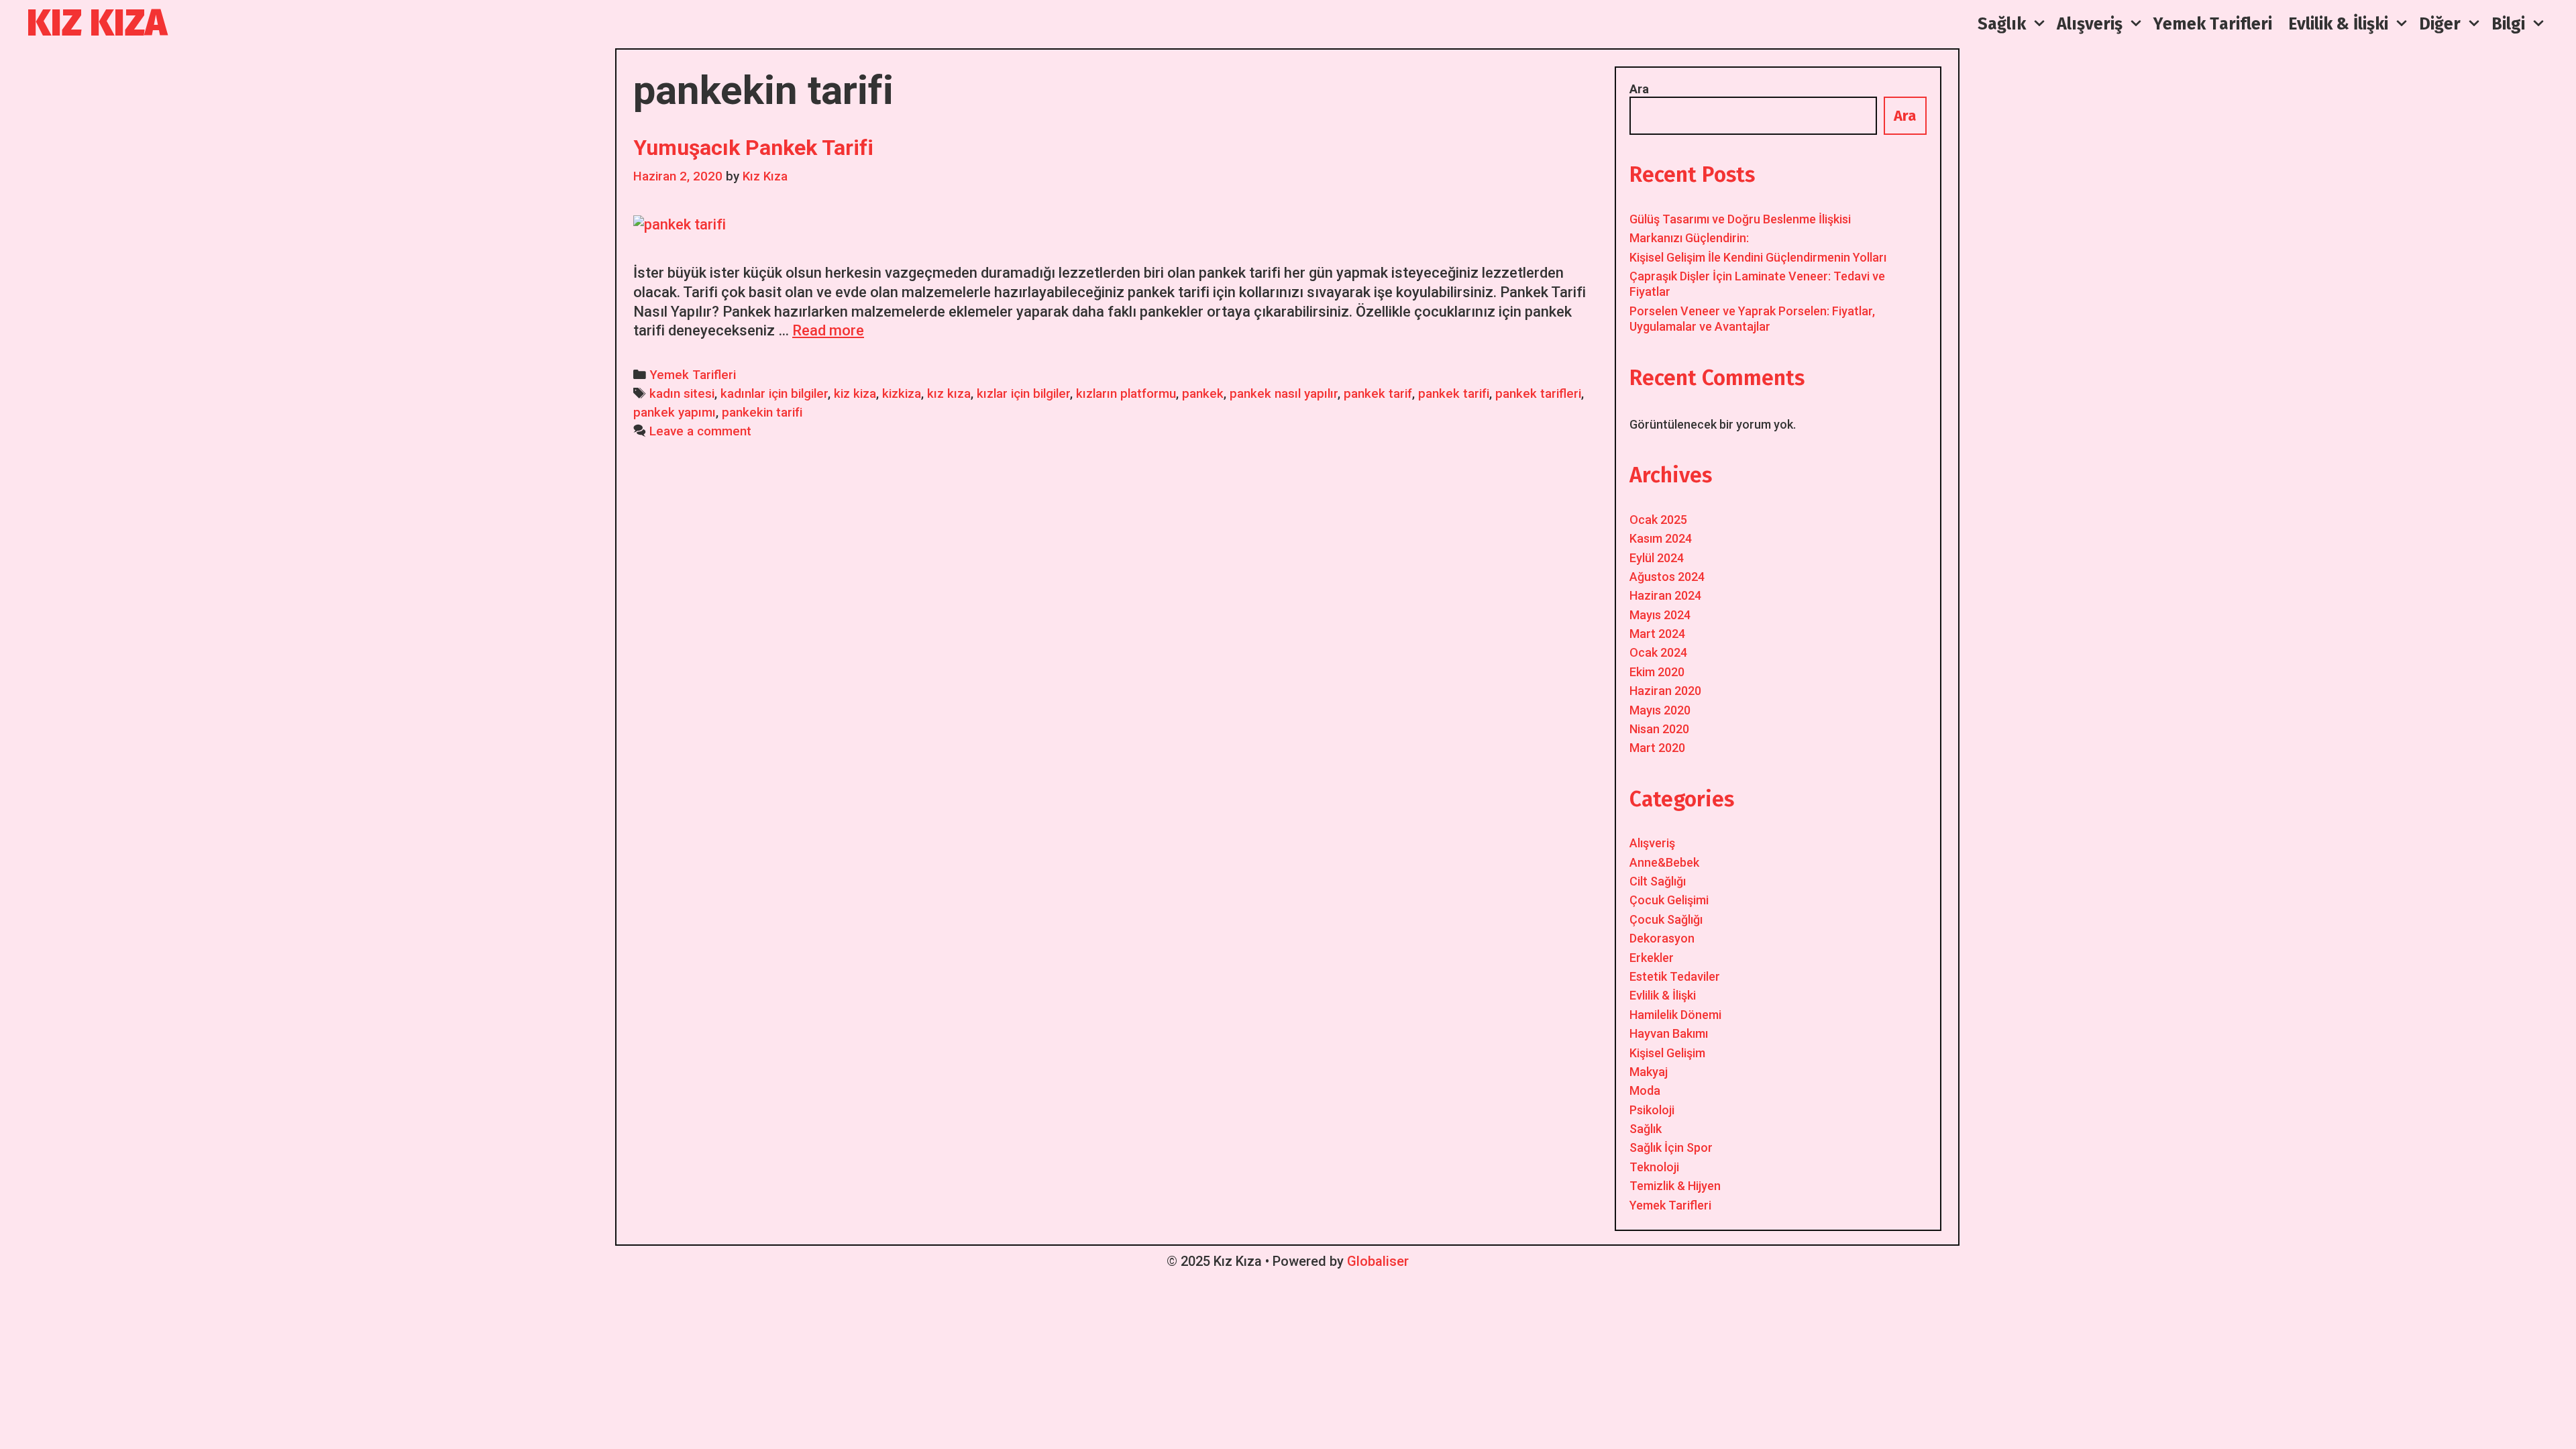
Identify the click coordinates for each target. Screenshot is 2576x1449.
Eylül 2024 (1657, 558)
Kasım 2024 (1661, 538)
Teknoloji (1654, 1167)
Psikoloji (1652, 1110)
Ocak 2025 (1658, 520)
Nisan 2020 (1659, 729)
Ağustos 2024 (1667, 577)
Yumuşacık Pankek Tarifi (753, 148)
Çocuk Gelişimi (1669, 900)
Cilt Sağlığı (1658, 881)
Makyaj (1649, 1072)
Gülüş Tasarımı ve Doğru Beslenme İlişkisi (1740, 219)
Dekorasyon (1662, 938)
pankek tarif (1378, 394)
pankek (1203, 394)
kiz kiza (855, 394)
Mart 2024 (1657, 634)
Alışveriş (1652, 843)
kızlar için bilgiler (1023, 394)
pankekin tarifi (762, 413)
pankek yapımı (675, 413)
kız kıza (949, 394)
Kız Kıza (97, 23)
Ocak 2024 (1658, 652)
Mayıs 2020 (1660, 710)
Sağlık (1646, 1129)
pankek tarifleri (1538, 394)
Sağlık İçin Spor (1671, 1147)
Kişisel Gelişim (1667, 1053)
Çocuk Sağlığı (1666, 919)
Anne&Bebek (1664, 862)
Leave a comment (700, 431)
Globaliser (1378, 1261)
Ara (1639, 89)
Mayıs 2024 (1660, 615)
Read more (828, 330)
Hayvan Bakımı (1669, 1033)
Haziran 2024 (1665, 595)
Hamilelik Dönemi (1675, 1015)
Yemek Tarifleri (693, 375)
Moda (1645, 1090)
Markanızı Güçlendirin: (1689, 238)
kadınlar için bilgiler (774, 394)
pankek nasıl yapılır (1284, 394)
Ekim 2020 (1657, 672)
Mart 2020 (1657, 748)
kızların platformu (1126, 394)
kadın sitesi (682, 394)
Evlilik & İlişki (1663, 995)
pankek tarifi (1454, 394)
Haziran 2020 (1665, 691)
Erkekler (1652, 958)
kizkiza (902, 394)
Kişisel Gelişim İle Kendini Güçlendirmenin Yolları (1758, 257)
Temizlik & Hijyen (1675, 1186)
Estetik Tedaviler (1675, 976)
